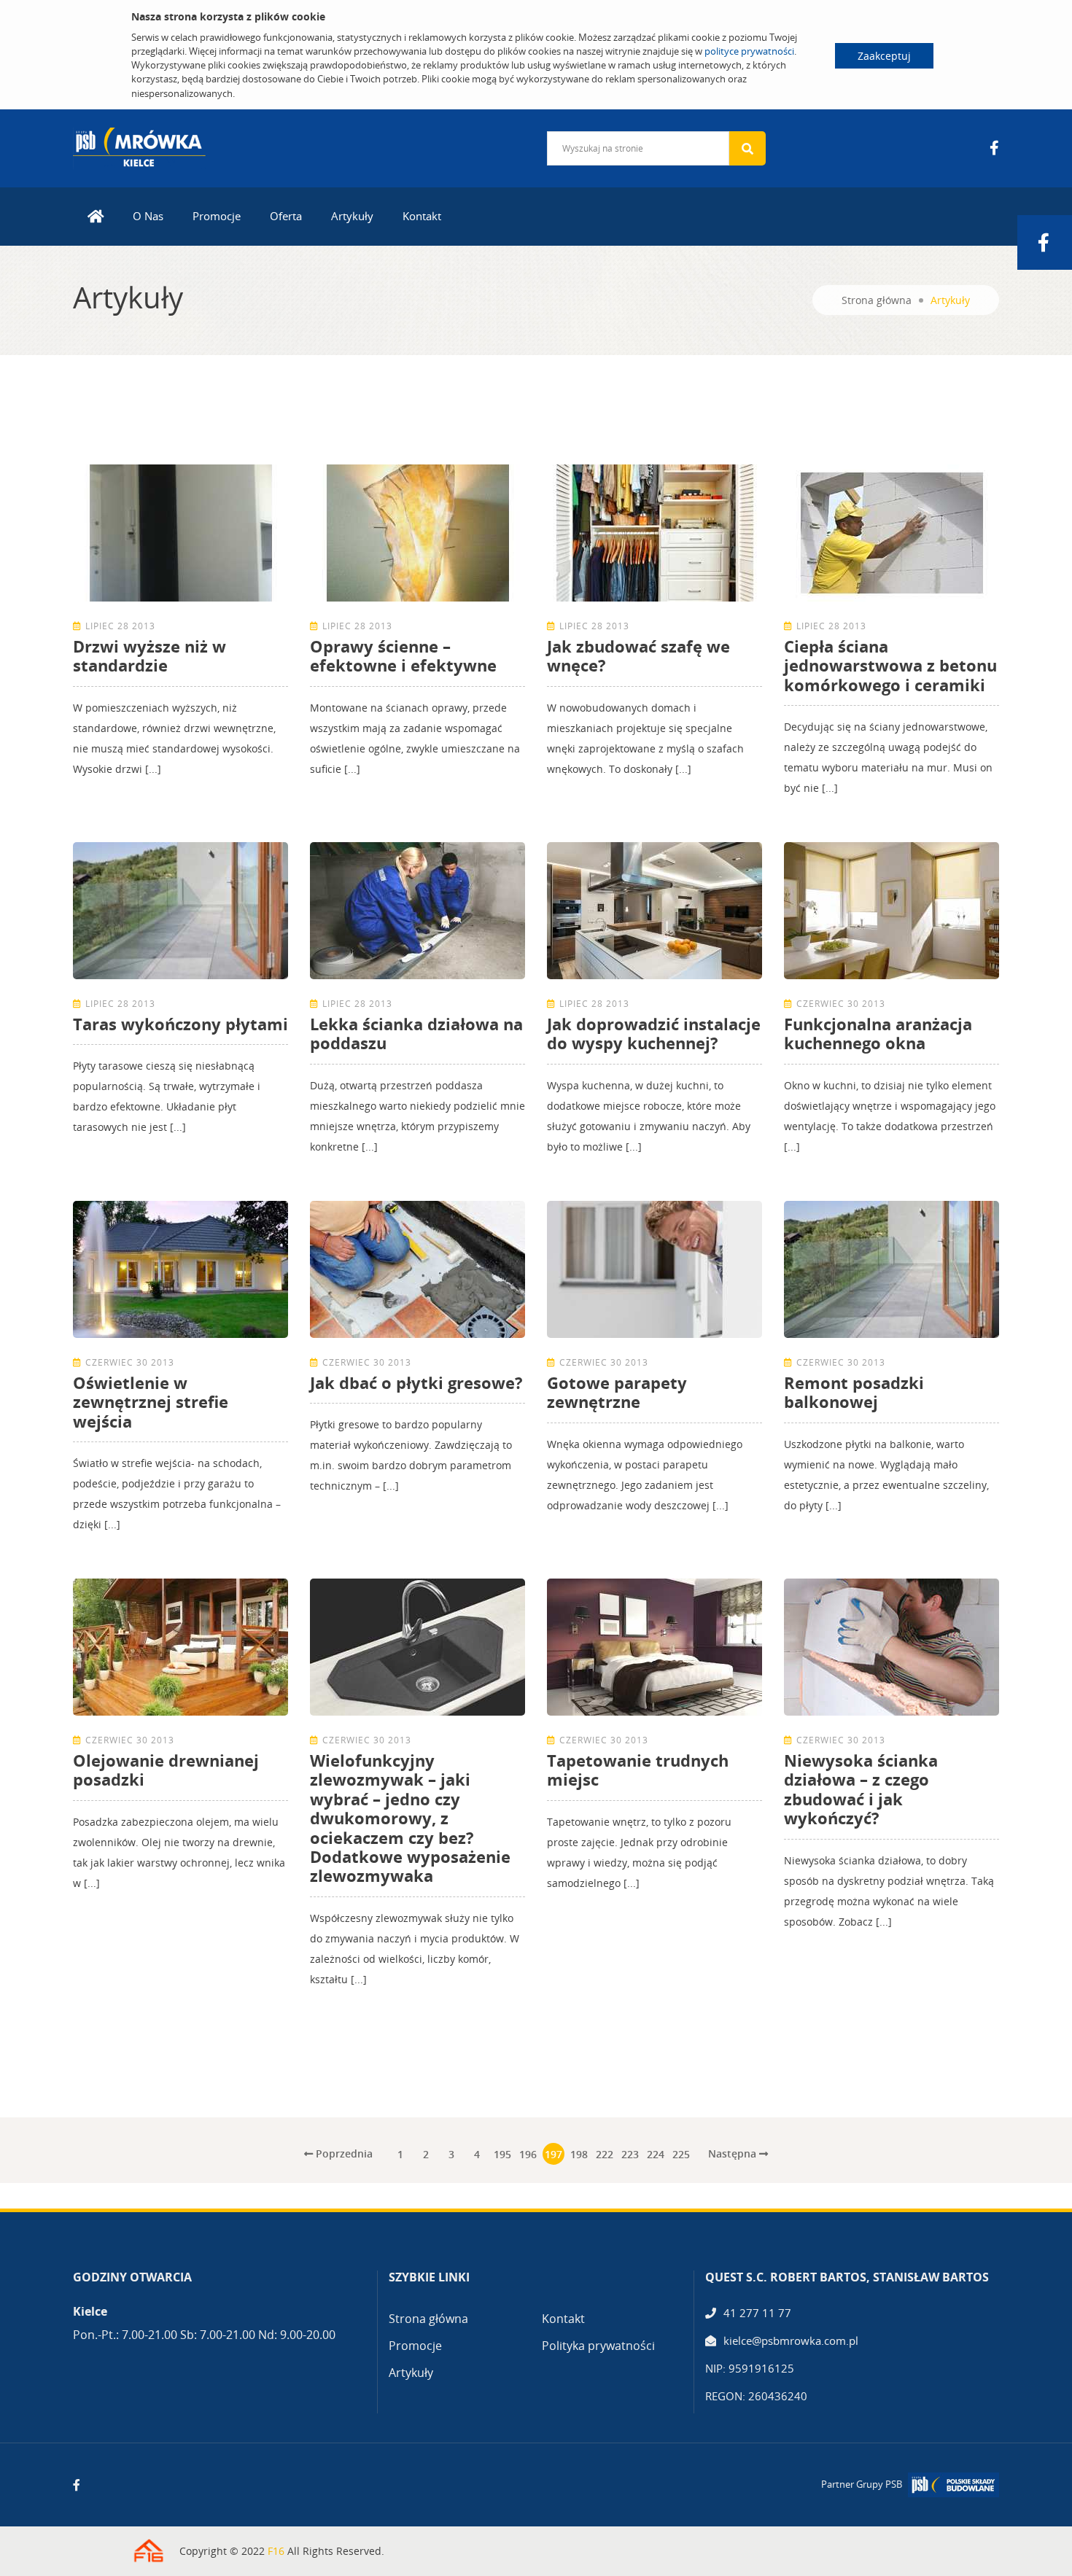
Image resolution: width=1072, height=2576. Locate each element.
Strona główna (877, 300)
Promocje (217, 216)
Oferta (286, 216)
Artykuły (352, 216)
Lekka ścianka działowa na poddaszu (416, 1033)
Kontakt (422, 216)
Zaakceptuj (884, 56)
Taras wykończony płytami (180, 1024)
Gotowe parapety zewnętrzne (617, 1392)
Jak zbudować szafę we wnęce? (638, 655)
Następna (734, 2153)
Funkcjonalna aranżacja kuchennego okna (878, 1033)
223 (630, 2154)
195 (502, 2154)
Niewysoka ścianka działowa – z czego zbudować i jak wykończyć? (861, 1789)
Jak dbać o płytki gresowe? (416, 1382)
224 (656, 2154)
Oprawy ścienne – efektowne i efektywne (403, 655)
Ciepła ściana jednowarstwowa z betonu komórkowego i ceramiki (890, 665)
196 (528, 2154)
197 (554, 2154)
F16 (276, 2551)
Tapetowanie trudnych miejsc (638, 1770)
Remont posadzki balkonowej (854, 1392)
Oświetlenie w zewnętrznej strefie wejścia (151, 1402)
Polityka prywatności (598, 2346)
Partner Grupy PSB (862, 2484)
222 (605, 2154)
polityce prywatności (749, 51)
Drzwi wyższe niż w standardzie (149, 655)
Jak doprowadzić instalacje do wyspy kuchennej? (654, 1033)
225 (681, 2154)
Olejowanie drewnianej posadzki (166, 1770)
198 (579, 2154)
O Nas (148, 216)
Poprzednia (343, 2153)
